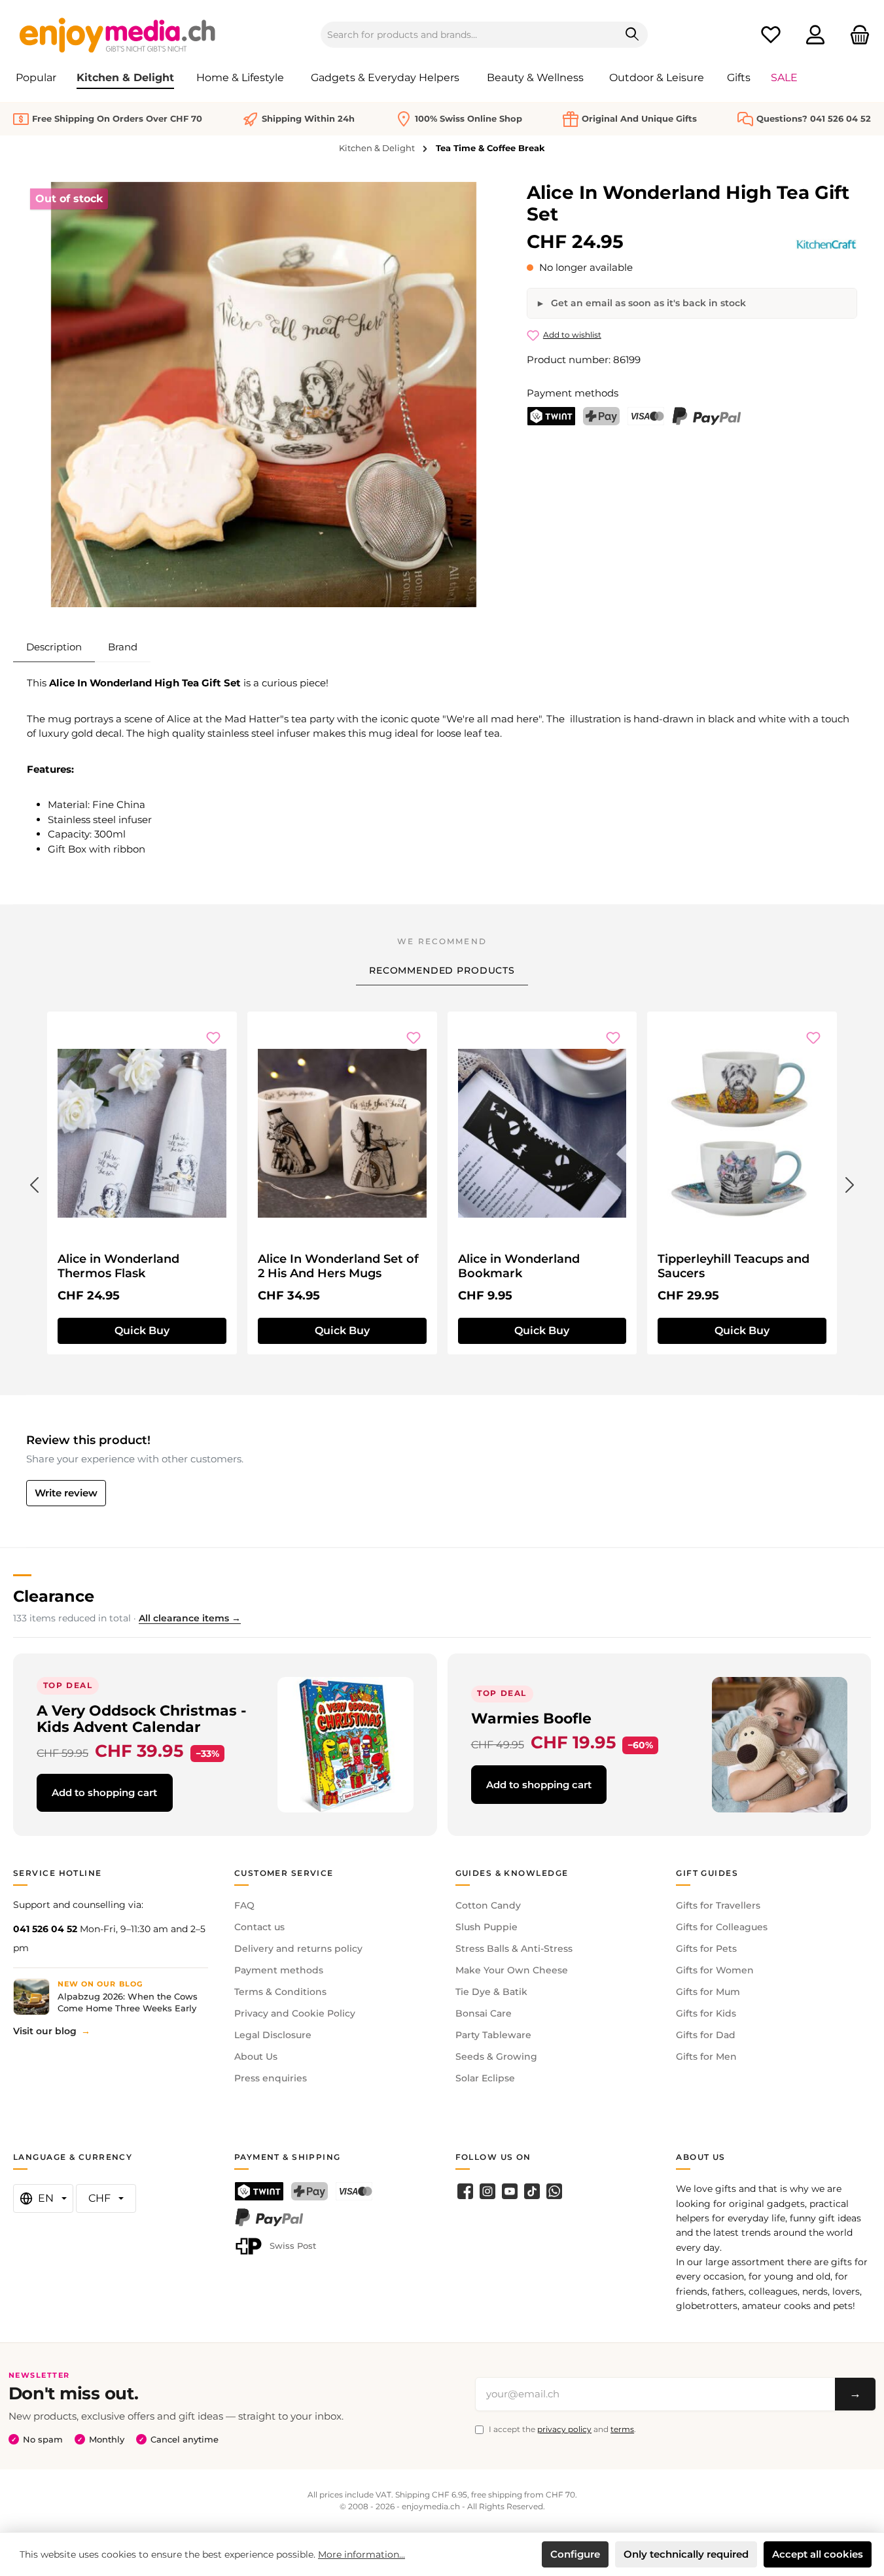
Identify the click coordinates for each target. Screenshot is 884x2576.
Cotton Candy (488, 1905)
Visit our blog (45, 2031)
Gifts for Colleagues (722, 1927)
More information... (362, 2554)
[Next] (850, 1182)
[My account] (815, 35)
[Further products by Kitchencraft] (826, 244)
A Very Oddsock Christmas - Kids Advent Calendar (141, 1719)
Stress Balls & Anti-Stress (514, 1949)
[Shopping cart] (856, 35)
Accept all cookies (818, 2554)
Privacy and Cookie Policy (295, 2013)
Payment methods (279, 1970)
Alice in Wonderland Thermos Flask (118, 1266)
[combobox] (469, 35)
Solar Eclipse (485, 2078)
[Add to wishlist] (213, 1038)
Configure (575, 2554)
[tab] (54, 647)
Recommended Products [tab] (442, 970)
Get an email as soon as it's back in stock (647, 303)
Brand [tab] (123, 647)
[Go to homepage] (118, 35)
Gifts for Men (706, 2056)
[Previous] (34, 1182)
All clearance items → (190, 1618)
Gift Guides (707, 1873)
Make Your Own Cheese (512, 1970)
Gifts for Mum (708, 1992)
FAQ (244, 1905)
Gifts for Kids (706, 2013)
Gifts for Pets (706, 1949)
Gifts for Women (715, 1970)
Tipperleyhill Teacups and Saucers (734, 1266)
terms (622, 2429)
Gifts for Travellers (718, 1905)
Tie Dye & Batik (491, 1992)
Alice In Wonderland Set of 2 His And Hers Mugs (338, 1266)
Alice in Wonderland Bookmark (519, 1266)
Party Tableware (493, 2035)
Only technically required (686, 2554)
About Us (256, 2056)
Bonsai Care (484, 2013)
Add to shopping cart (104, 1792)
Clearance (54, 1596)
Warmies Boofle (531, 1718)
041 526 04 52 (45, 1929)
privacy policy (564, 2429)
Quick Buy (142, 1331)
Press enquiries (271, 2078)
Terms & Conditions (280, 1992)
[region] (264, 395)
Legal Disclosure (273, 2035)
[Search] (632, 35)
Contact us (259, 1927)
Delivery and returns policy (298, 1949)
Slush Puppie (486, 1927)
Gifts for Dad (706, 2035)
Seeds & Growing (496, 2056)
